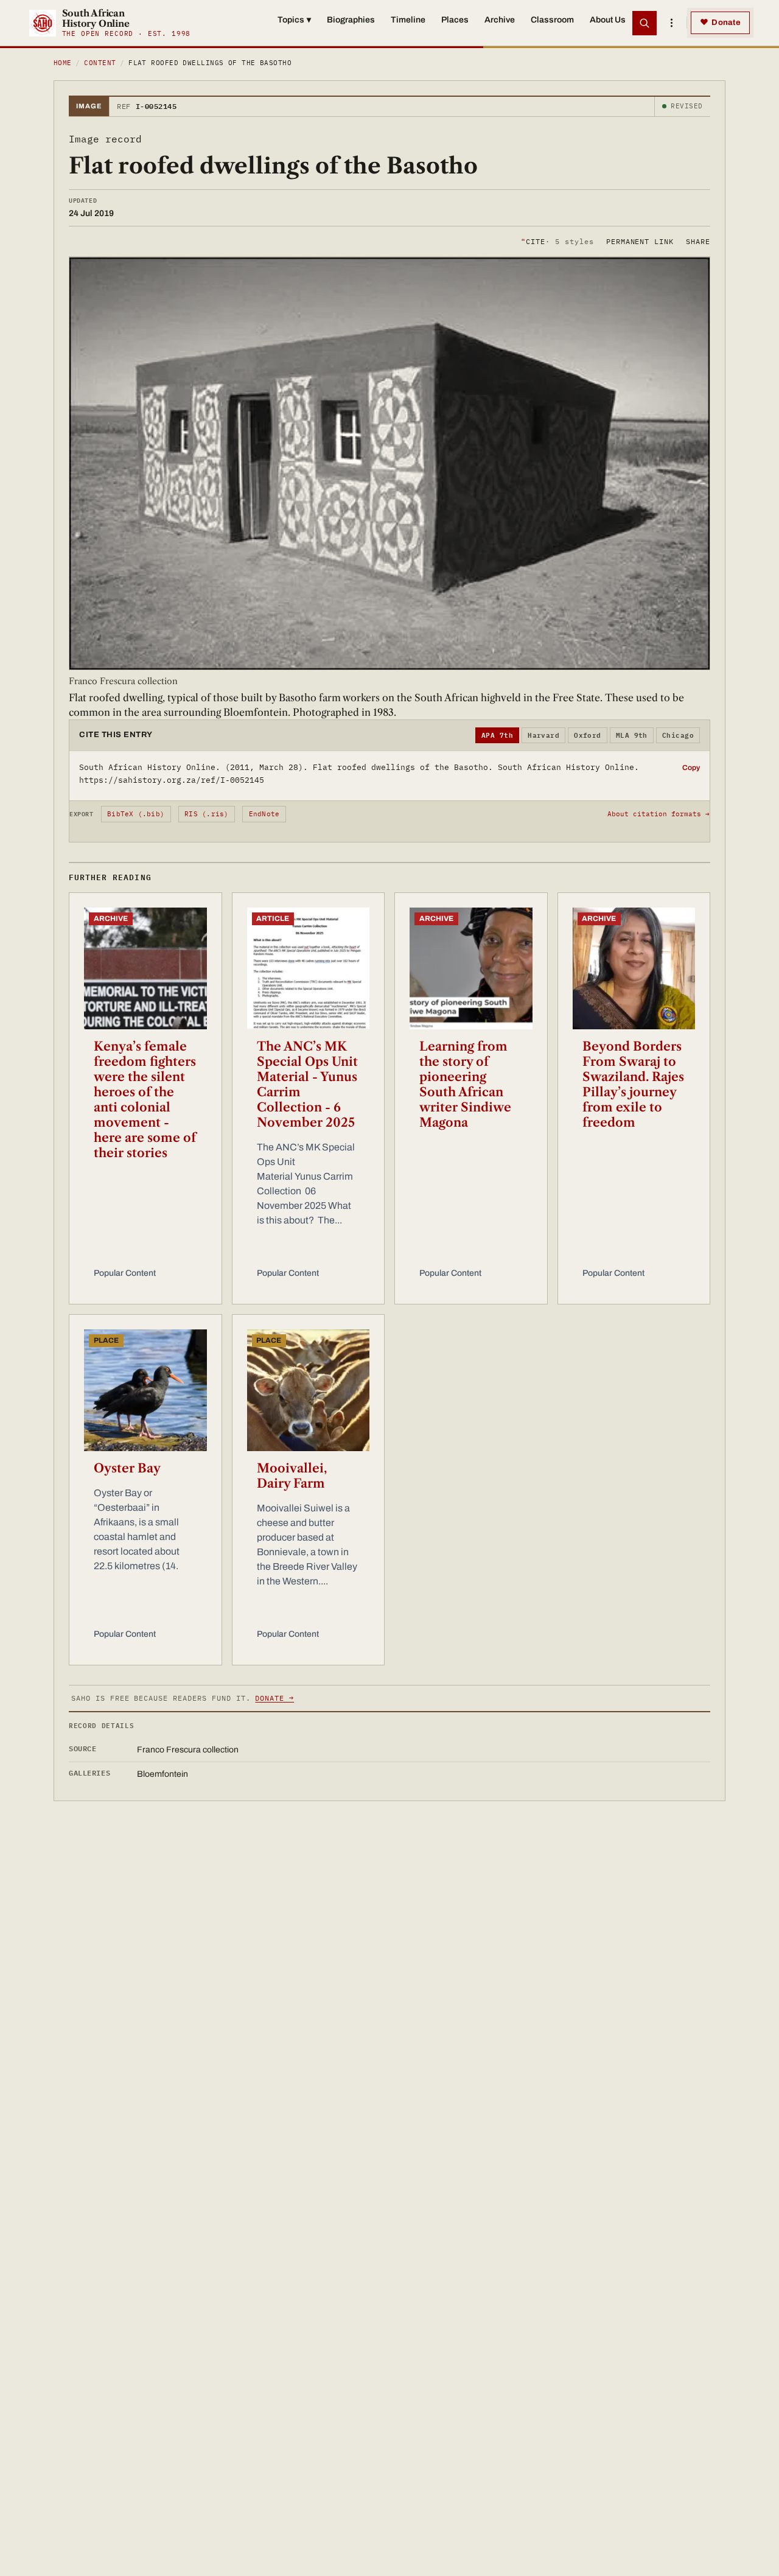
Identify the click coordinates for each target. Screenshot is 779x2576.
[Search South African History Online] (645, 23)
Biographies (351, 20)
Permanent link (640, 241)
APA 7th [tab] (497, 735)
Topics (294, 20)
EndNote (264, 814)
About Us (608, 20)
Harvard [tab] (543, 735)
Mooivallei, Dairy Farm (292, 1476)
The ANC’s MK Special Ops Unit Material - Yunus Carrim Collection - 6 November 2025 (307, 1084)
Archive (500, 20)
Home (63, 63)
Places (455, 20)
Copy (691, 768)
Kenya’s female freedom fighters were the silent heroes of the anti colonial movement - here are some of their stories (145, 1100)
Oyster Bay (127, 1468)
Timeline (408, 20)
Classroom (552, 20)
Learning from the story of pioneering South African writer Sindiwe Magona (465, 1084)
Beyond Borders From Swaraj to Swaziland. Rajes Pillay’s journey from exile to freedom (633, 1084)
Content (100, 63)
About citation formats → (658, 814)
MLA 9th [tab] (632, 735)
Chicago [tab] (678, 735)
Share (698, 241)
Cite (557, 241)
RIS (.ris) (206, 814)
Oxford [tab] (588, 735)
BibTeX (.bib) (136, 814)
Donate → (274, 1698)
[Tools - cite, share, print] (671, 23)
